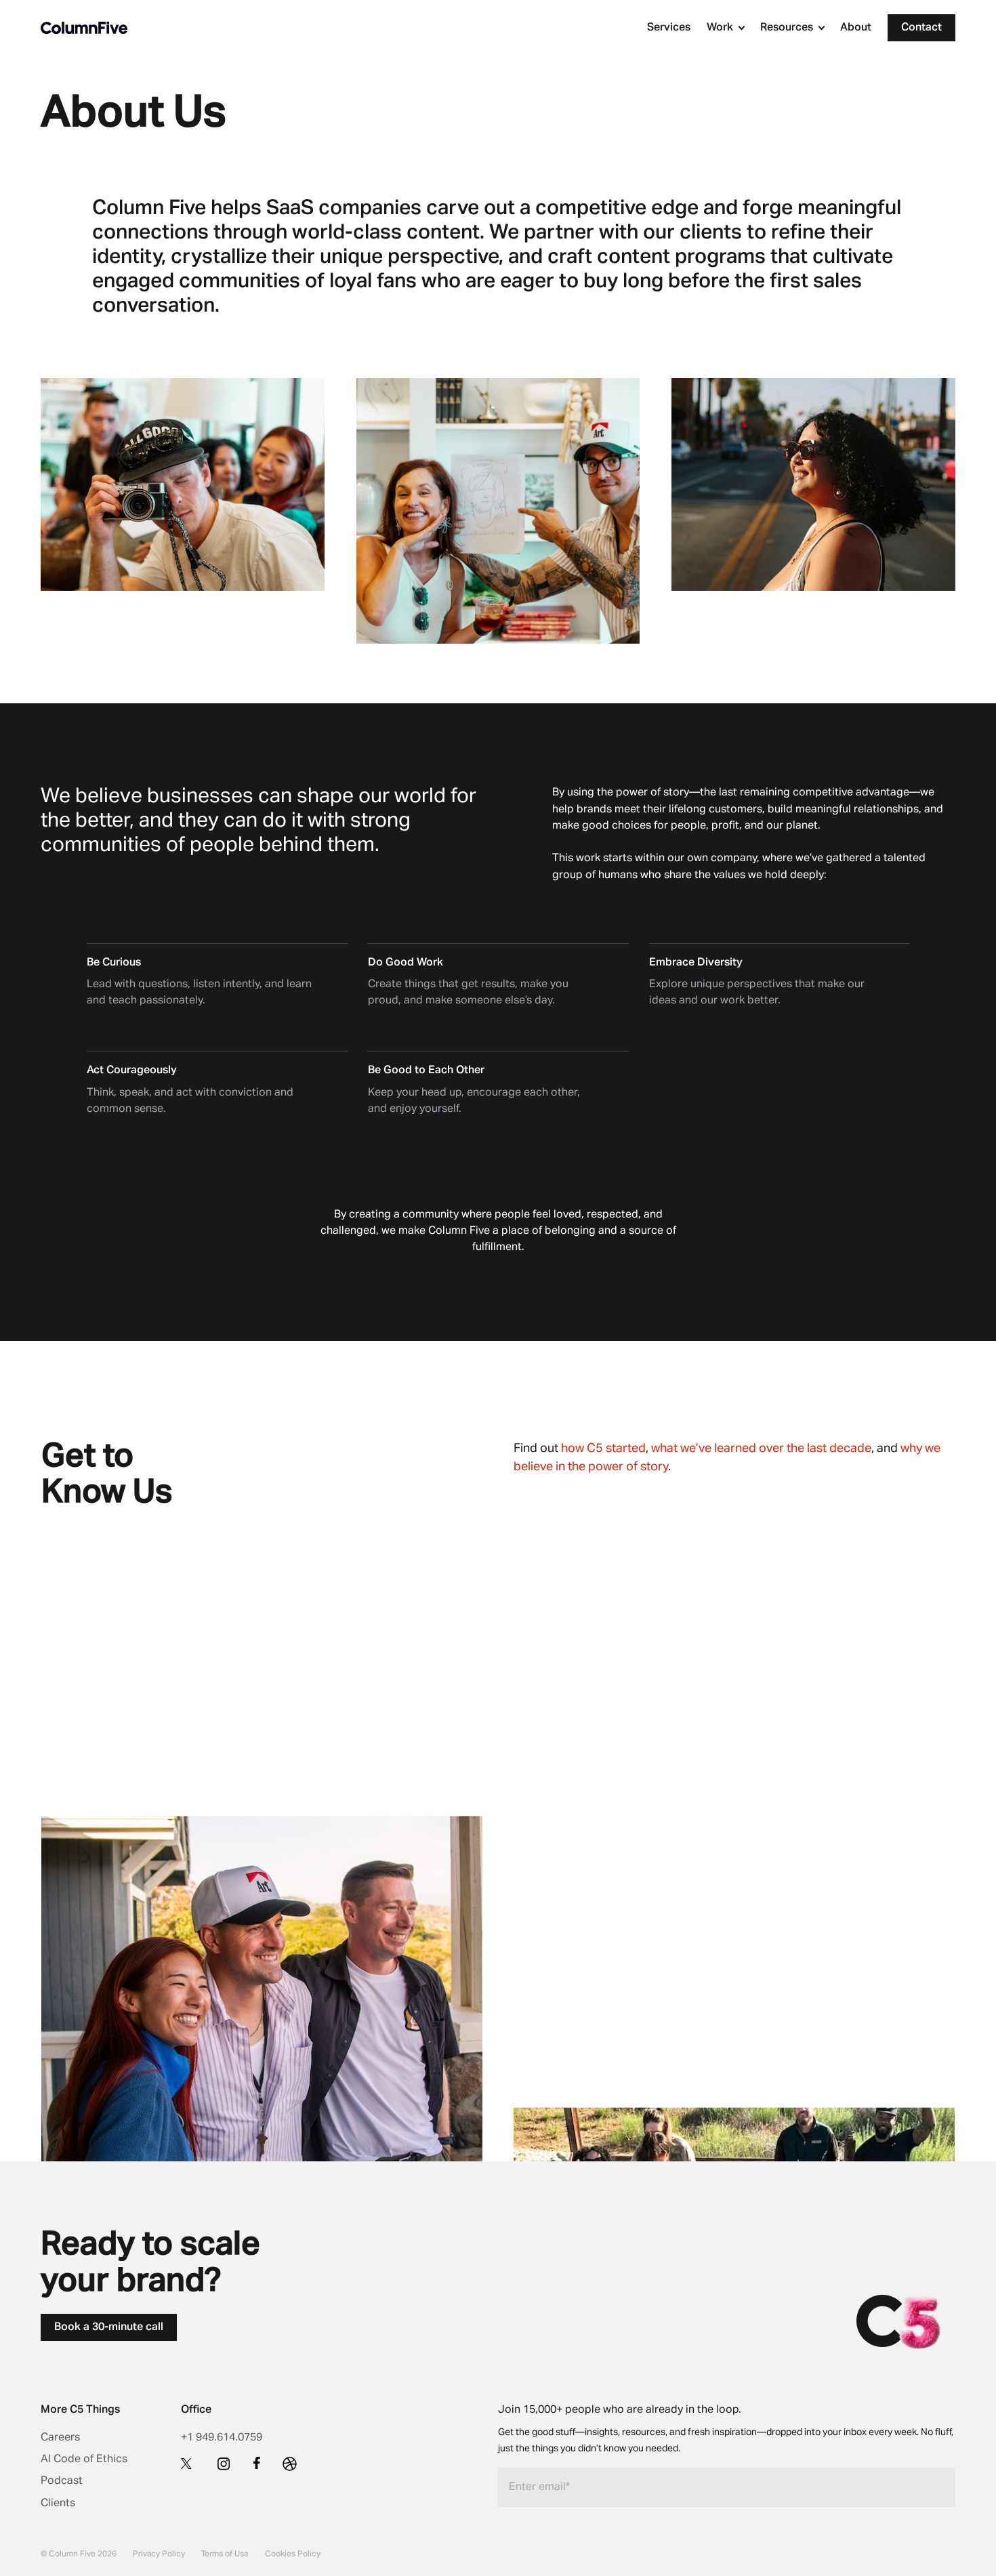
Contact (921, 28)
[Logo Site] (84, 28)
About (856, 28)
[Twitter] (188, 2463)
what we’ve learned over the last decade (761, 1449)
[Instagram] (224, 2464)
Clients (58, 2504)
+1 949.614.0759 (222, 2438)
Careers (60, 2438)
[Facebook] (257, 2463)
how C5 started (603, 1449)
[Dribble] (290, 2464)
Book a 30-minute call (109, 2327)
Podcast (62, 2481)
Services (669, 28)
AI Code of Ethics (84, 2459)
